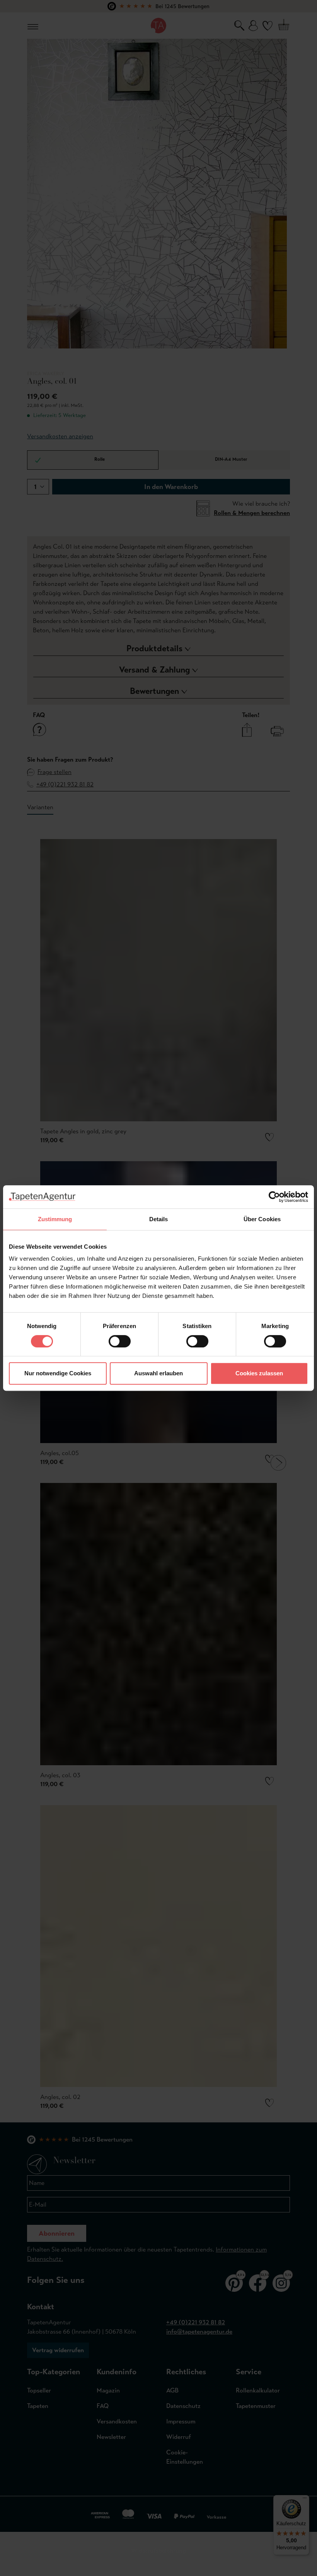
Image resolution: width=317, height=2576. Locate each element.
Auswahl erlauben (158, 1373)
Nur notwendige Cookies (58, 1373)
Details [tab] (159, 1219)
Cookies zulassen (259, 1373)
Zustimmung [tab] (55, 1219)
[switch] (120, 1341)
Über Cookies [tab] (262, 1219)
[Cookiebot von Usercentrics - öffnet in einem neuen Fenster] (274, 1197)
